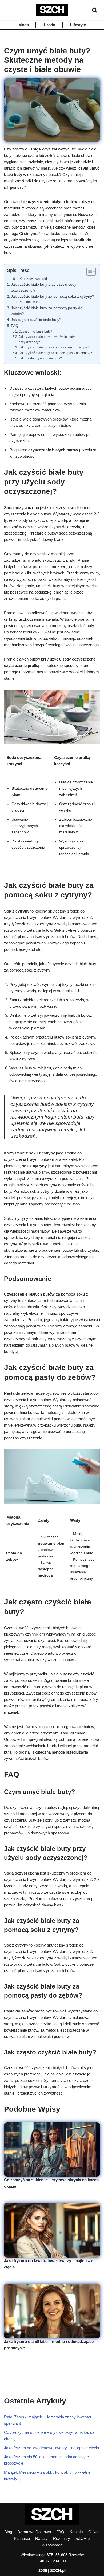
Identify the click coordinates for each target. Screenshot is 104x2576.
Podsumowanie (30, 302)
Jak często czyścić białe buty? (36, 320)
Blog (8, 2532)
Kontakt (76, 2532)
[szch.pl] (52, 10)
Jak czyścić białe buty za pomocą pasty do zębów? (47, 311)
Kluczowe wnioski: (34, 279)
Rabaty (41, 2538)
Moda (24, 25)
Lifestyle (78, 25)
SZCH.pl (83, 2538)
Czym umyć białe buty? (35, 331)
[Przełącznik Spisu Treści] (88, 271)
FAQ (15, 326)
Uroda (49, 25)
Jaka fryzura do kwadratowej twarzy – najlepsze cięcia (51, 2448)
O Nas (94, 2532)
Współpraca (52, 2545)
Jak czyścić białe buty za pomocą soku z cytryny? (53, 297)
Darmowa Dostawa (34, 2532)
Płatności (22, 2538)
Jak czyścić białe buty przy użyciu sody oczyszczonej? (44, 287)
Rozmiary (62, 2538)
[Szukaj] (95, 10)
